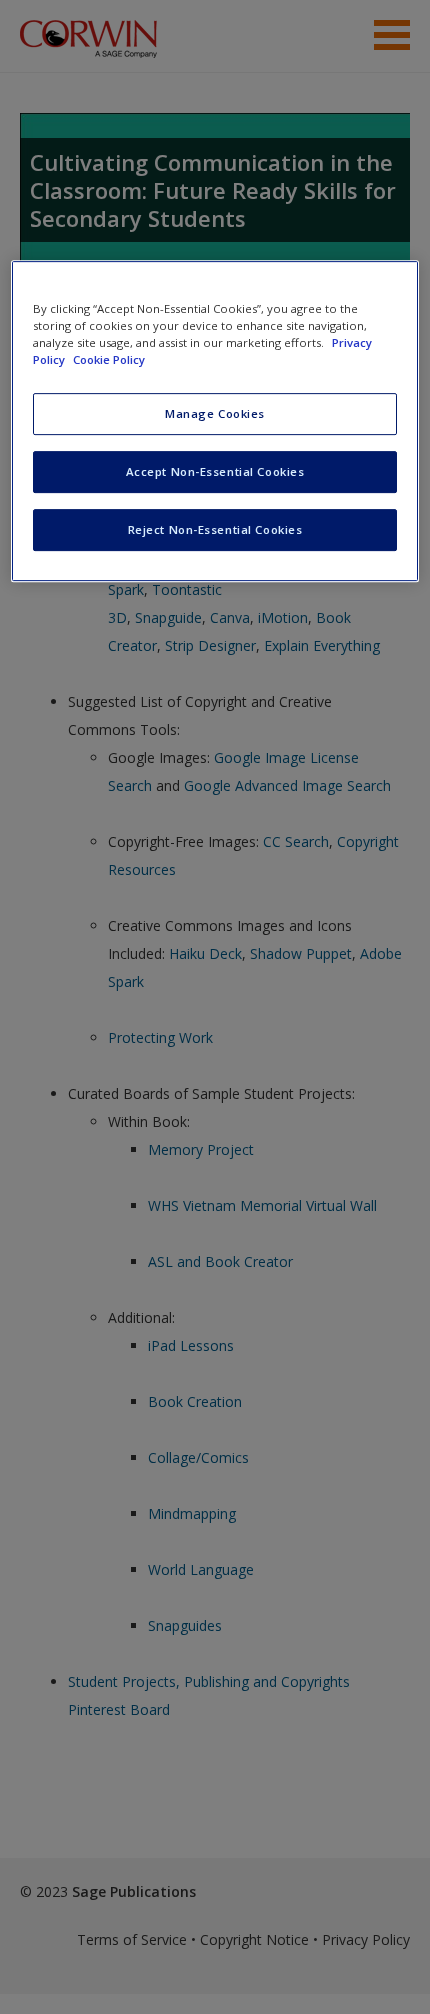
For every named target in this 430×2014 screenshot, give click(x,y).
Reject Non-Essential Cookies (215, 529)
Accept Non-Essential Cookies (215, 471)
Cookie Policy (109, 359)
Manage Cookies (215, 413)
